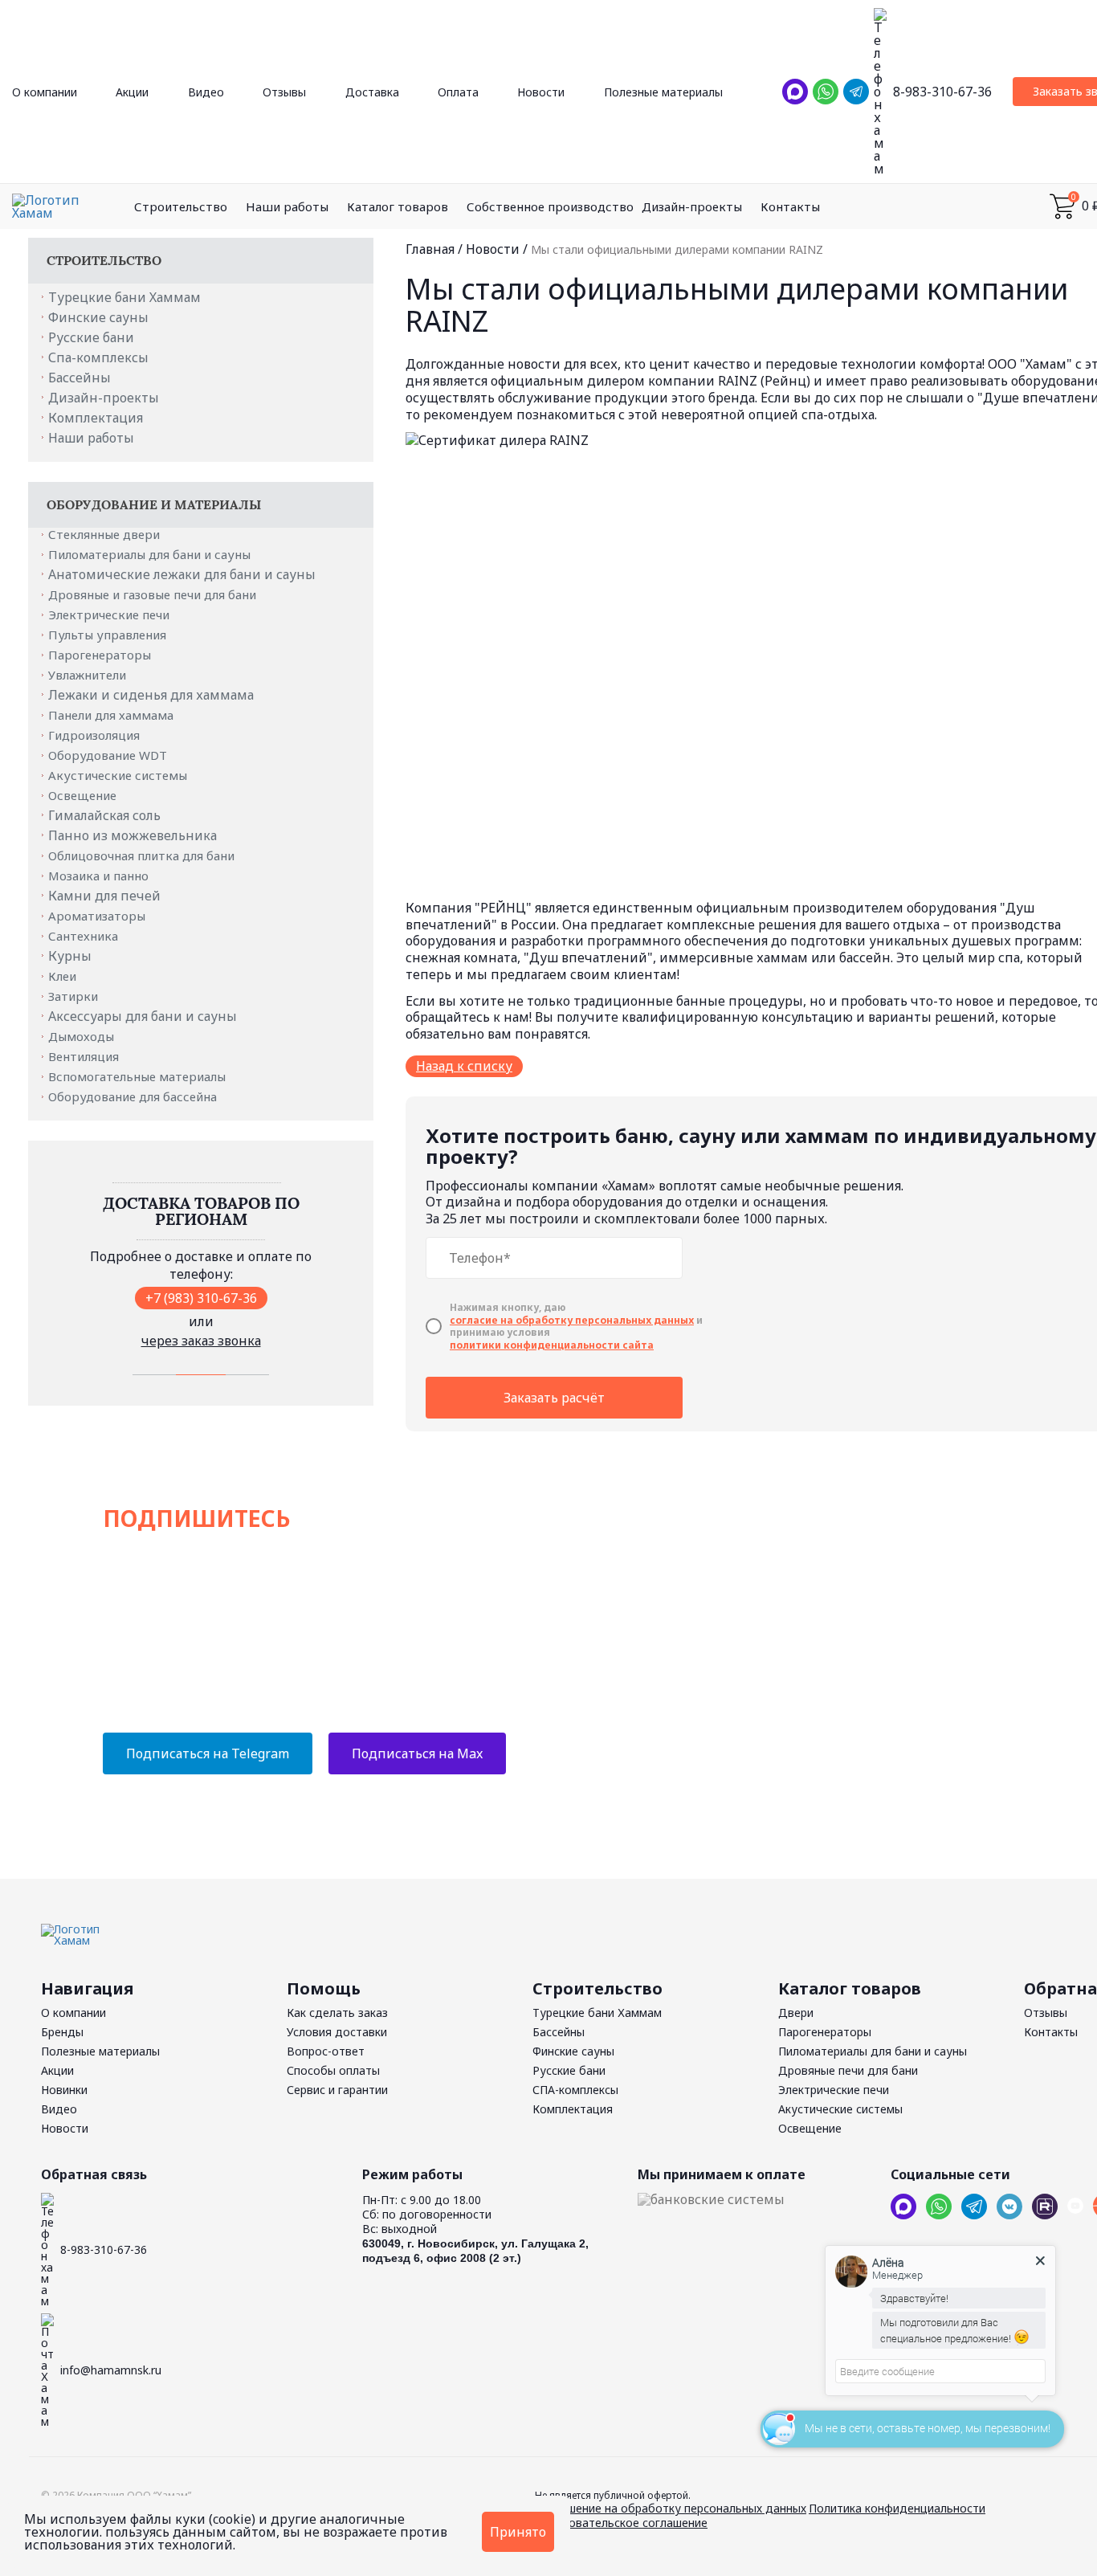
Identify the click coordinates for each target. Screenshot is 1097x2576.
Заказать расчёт (554, 1398)
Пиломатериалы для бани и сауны (151, 554)
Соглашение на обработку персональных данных (671, 2508)
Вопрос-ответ (326, 2051)
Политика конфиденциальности (897, 2508)
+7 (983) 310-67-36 (201, 1298)
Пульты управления (109, 635)
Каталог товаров (398, 206)
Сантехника (85, 936)
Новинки (64, 2090)
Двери (796, 2013)
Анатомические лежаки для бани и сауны (182, 574)
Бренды (62, 2032)
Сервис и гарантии (337, 2090)
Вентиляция (85, 1056)
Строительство (181, 206)
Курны (70, 956)
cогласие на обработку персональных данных (572, 1321)
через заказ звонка (201, 1341)
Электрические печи (110, 614)
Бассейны (80, 378)
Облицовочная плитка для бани (143, 855)
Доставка (372, 92)
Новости (541, 92)
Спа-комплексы (98, 357)
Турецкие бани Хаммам (124, 297)
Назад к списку (464, 1066)
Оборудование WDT (109, 755)
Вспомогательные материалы (139, 1076)
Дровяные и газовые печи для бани (154, 594)
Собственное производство (550, 206)
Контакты (790, 206)
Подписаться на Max (417, 1753)
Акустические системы (119, 775)
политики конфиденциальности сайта (552, 1345)
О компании (45, 92)
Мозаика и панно (100, 876)
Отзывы (284, 92)
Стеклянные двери (106, 534)
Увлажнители (89, 675)
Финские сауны (98, 317)
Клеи (64, 976)
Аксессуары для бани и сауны (143, 1016)
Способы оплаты (333, 2070)
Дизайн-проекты (692, 206)
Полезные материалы (663, 92)
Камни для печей (104, 896)
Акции (132, 92)
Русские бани (91, 337)
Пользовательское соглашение (621, 2523)
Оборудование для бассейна (134, 1096)
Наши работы (287, 206)
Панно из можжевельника (133, 835)
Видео (206, 92)
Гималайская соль (104, 815)
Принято (518, 2532)
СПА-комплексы (575, 2090)
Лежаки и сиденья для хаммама (151, 695)
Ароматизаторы (98, 916)
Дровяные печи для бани (848, 2070)
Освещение (84, 795)
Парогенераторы (101, 655)
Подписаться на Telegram (208, 1753)
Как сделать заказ (337, 2013)
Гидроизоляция (96, 735)
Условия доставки (337, 2032)
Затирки (75, 996)
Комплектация (96, 418)
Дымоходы (83, 1036)
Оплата (458, 92)
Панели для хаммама (112, 715)
